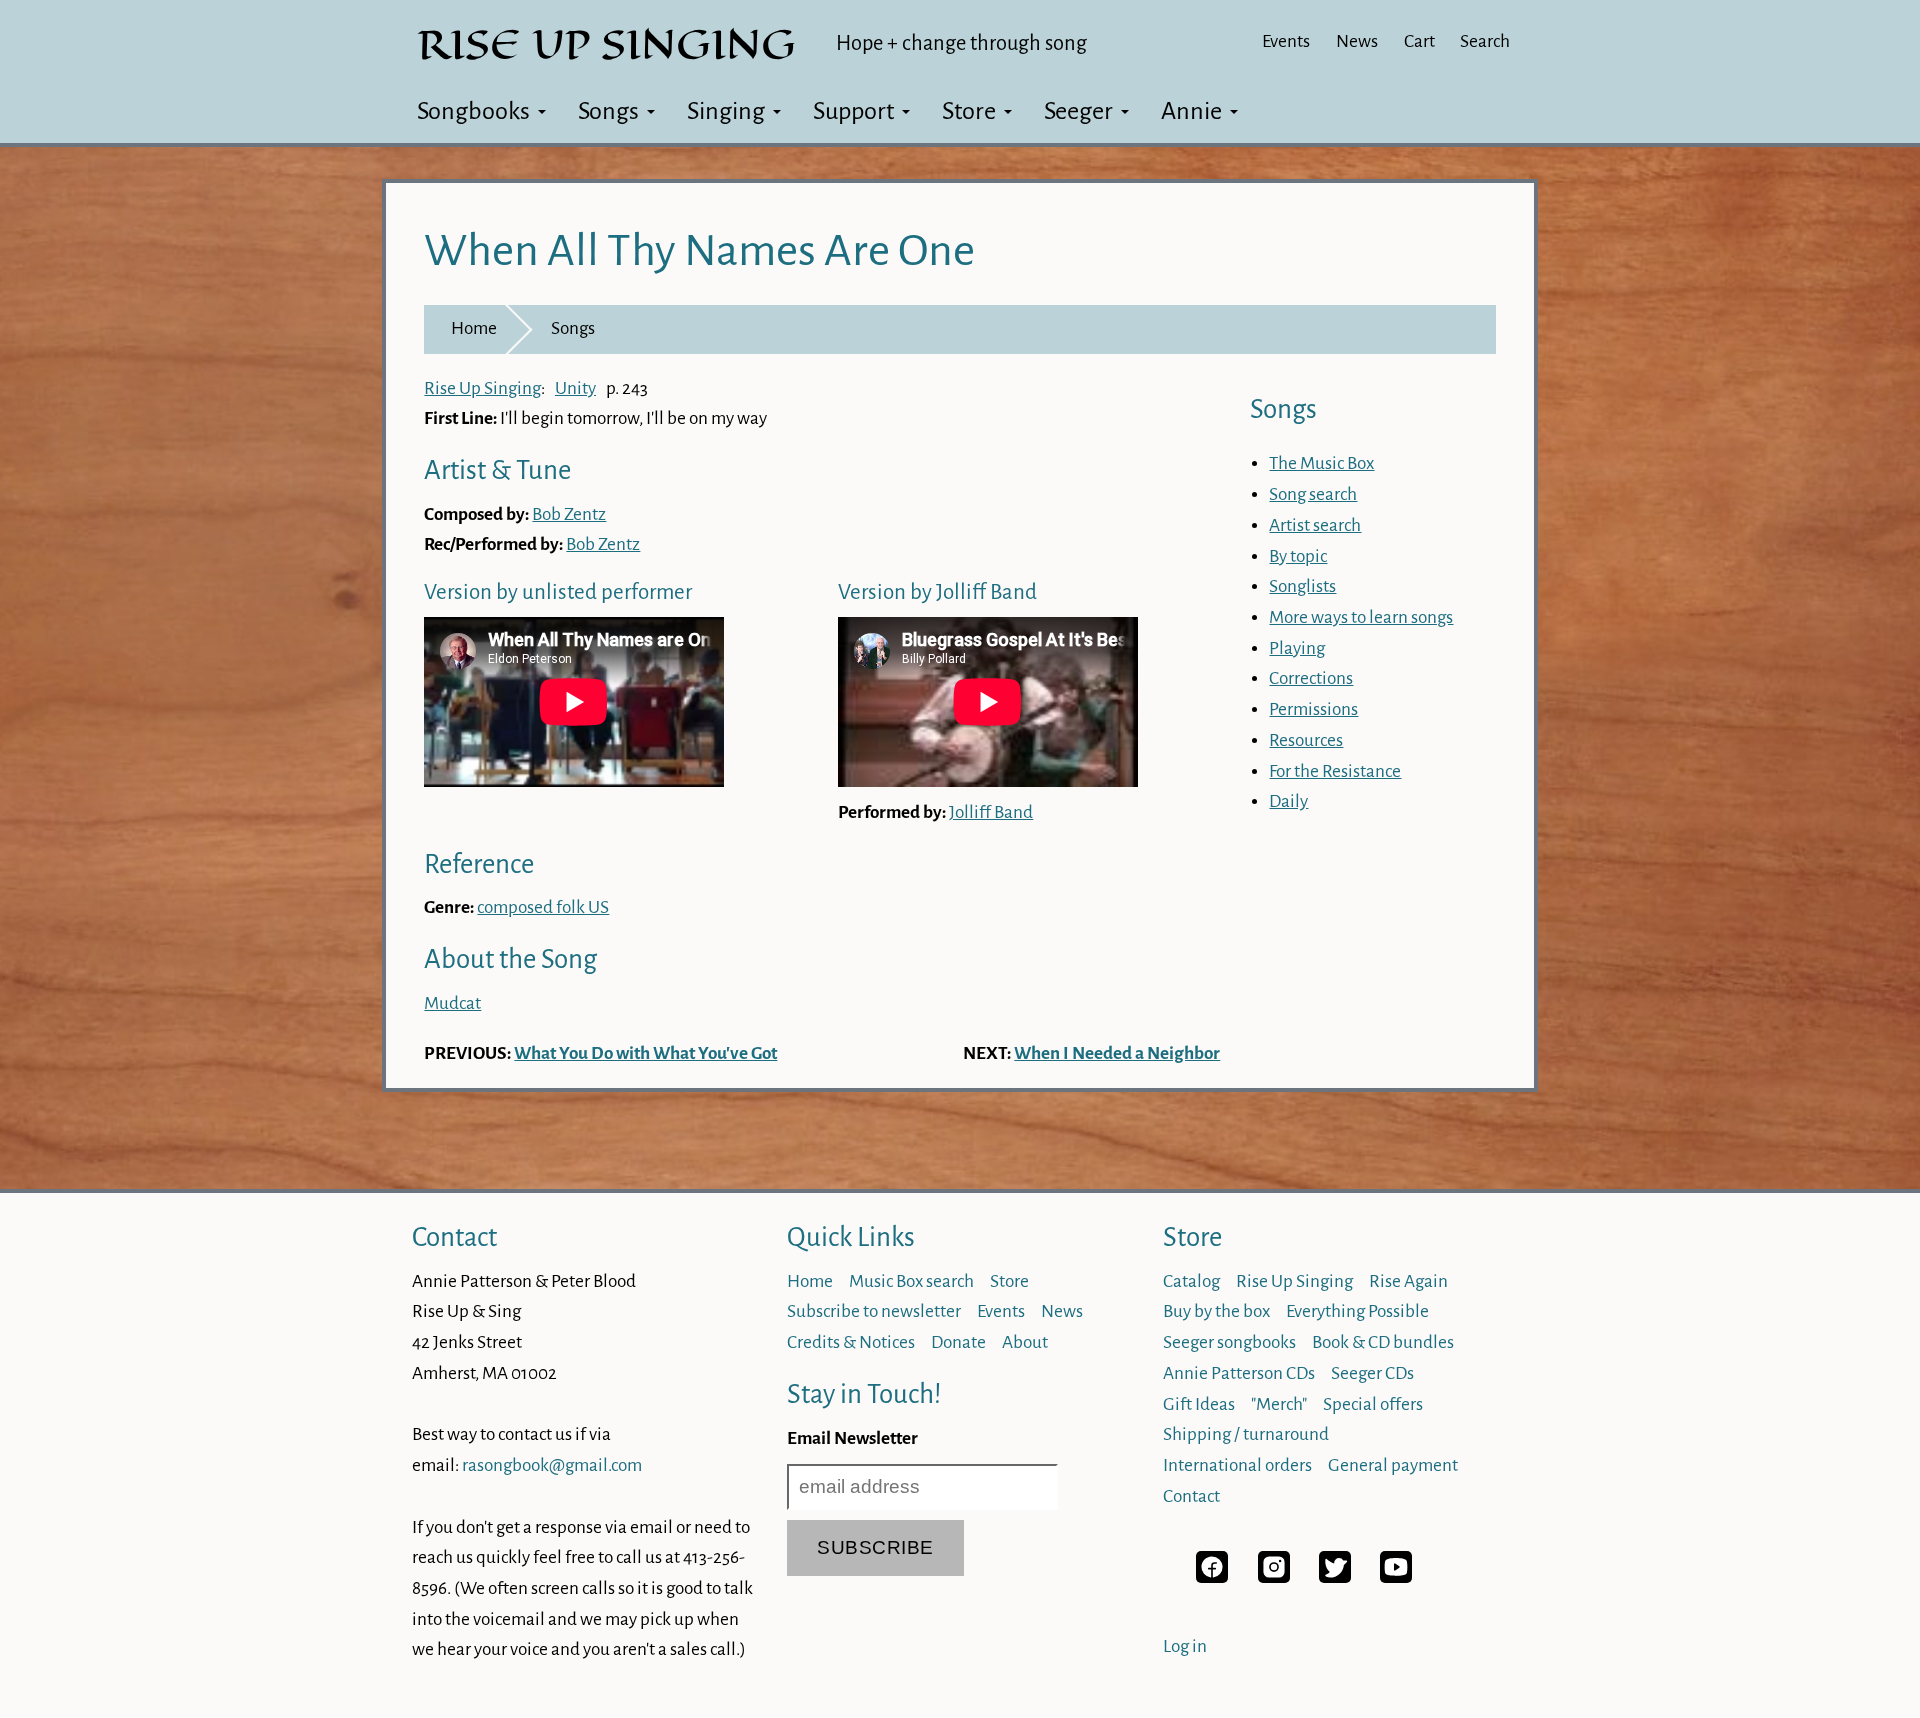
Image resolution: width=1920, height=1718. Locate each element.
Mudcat (452, 1003)
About (1025, 1342)
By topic (1298, 556)
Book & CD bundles (1383, 1342)
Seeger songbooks (1229, 1342)
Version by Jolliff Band (937, 592)
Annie (1191, 111)
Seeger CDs (1372, 1373)
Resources (1306, 740)
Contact (454, 1237)
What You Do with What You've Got (645, 1053)
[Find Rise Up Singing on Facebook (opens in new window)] (1212, 1577)
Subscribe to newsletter (874, 1311)
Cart (1419, 41)
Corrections (1311, 678)
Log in (1185, 1646)
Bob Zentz (569, 514)
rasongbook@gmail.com (552, 1465)
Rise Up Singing (482, 388)
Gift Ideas (1199, 1404)
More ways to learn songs (1361, 617)
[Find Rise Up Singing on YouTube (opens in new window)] (1396, 1577)
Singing (726, 111)
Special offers (1373, 1404)
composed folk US (543, 907)
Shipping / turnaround (1246, 1434)
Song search (1313, 494)
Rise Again (1408, 1281)
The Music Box (1321, 463)
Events (1286, 41)
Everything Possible (1357, 1311)
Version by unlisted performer (558, 592)
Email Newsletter (852, 1438)
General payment (1393, 1465)
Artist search (1315, 525)
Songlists (1302, 586)
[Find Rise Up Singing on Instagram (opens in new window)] (1274, 1577)
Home (474, 328)
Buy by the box (1216, 1311)
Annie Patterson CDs (1239, 1373)
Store (969, 111)
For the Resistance (1335, 771)
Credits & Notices (851, 1342)
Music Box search (911, 1281)
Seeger (1078, 111)
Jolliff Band (991, 812)
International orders (1237, 1465)
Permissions (1313, 709)
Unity (575, 388)
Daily (1288, 801)
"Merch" (1279, 1404)
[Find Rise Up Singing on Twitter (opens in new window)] (1335, 1577)
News (1357, 41)
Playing (1297, 648)
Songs (608, 111)
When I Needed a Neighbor (1117, 1053)
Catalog (1191, 1281)
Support (853, 111)
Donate (958, 1342)
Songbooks (473, 111)
